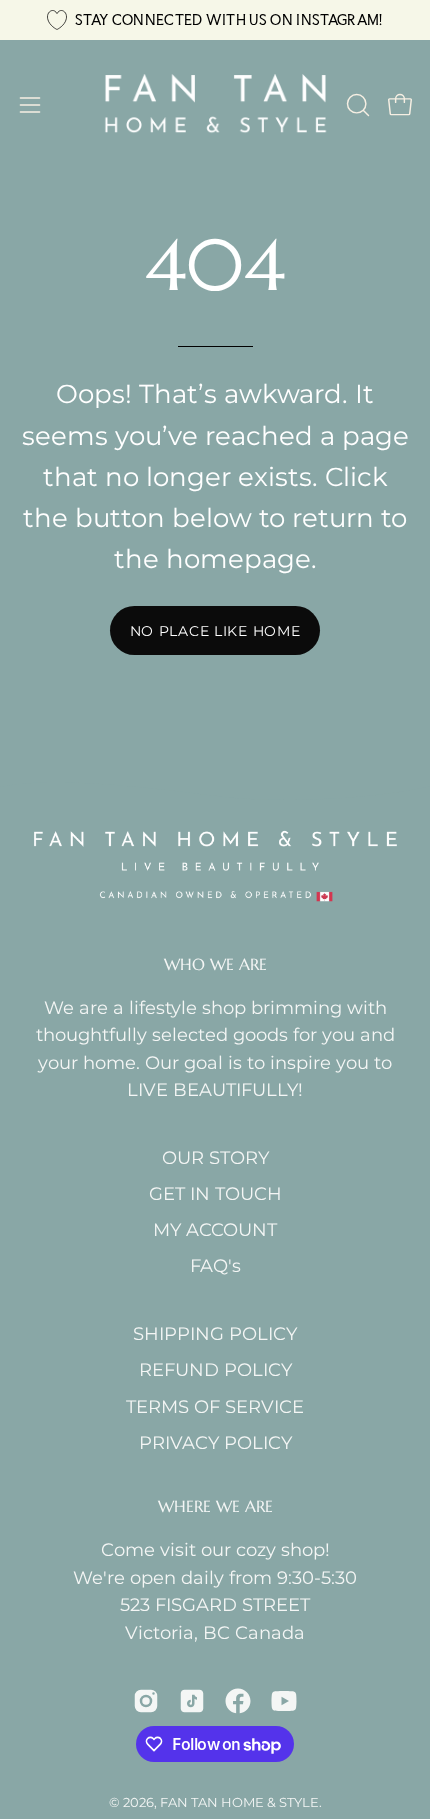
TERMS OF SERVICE (215, 1406)
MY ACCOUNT (215, 1229)
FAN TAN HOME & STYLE (239, 1802)
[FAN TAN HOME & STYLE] (215, 105)
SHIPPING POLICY (215, 1333)
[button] (356, 105)
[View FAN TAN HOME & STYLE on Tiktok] (192, 1701)
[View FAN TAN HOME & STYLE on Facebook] (238, 1701)
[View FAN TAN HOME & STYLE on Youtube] (284, 1701)
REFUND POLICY (215, 1369)
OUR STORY (215, 1157)
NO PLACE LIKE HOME (215, 631)
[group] (215, 20)
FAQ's (215, 1265)
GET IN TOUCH (215, 1193)
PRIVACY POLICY (215, 1442)
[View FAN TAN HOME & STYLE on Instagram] (146, 1701)
